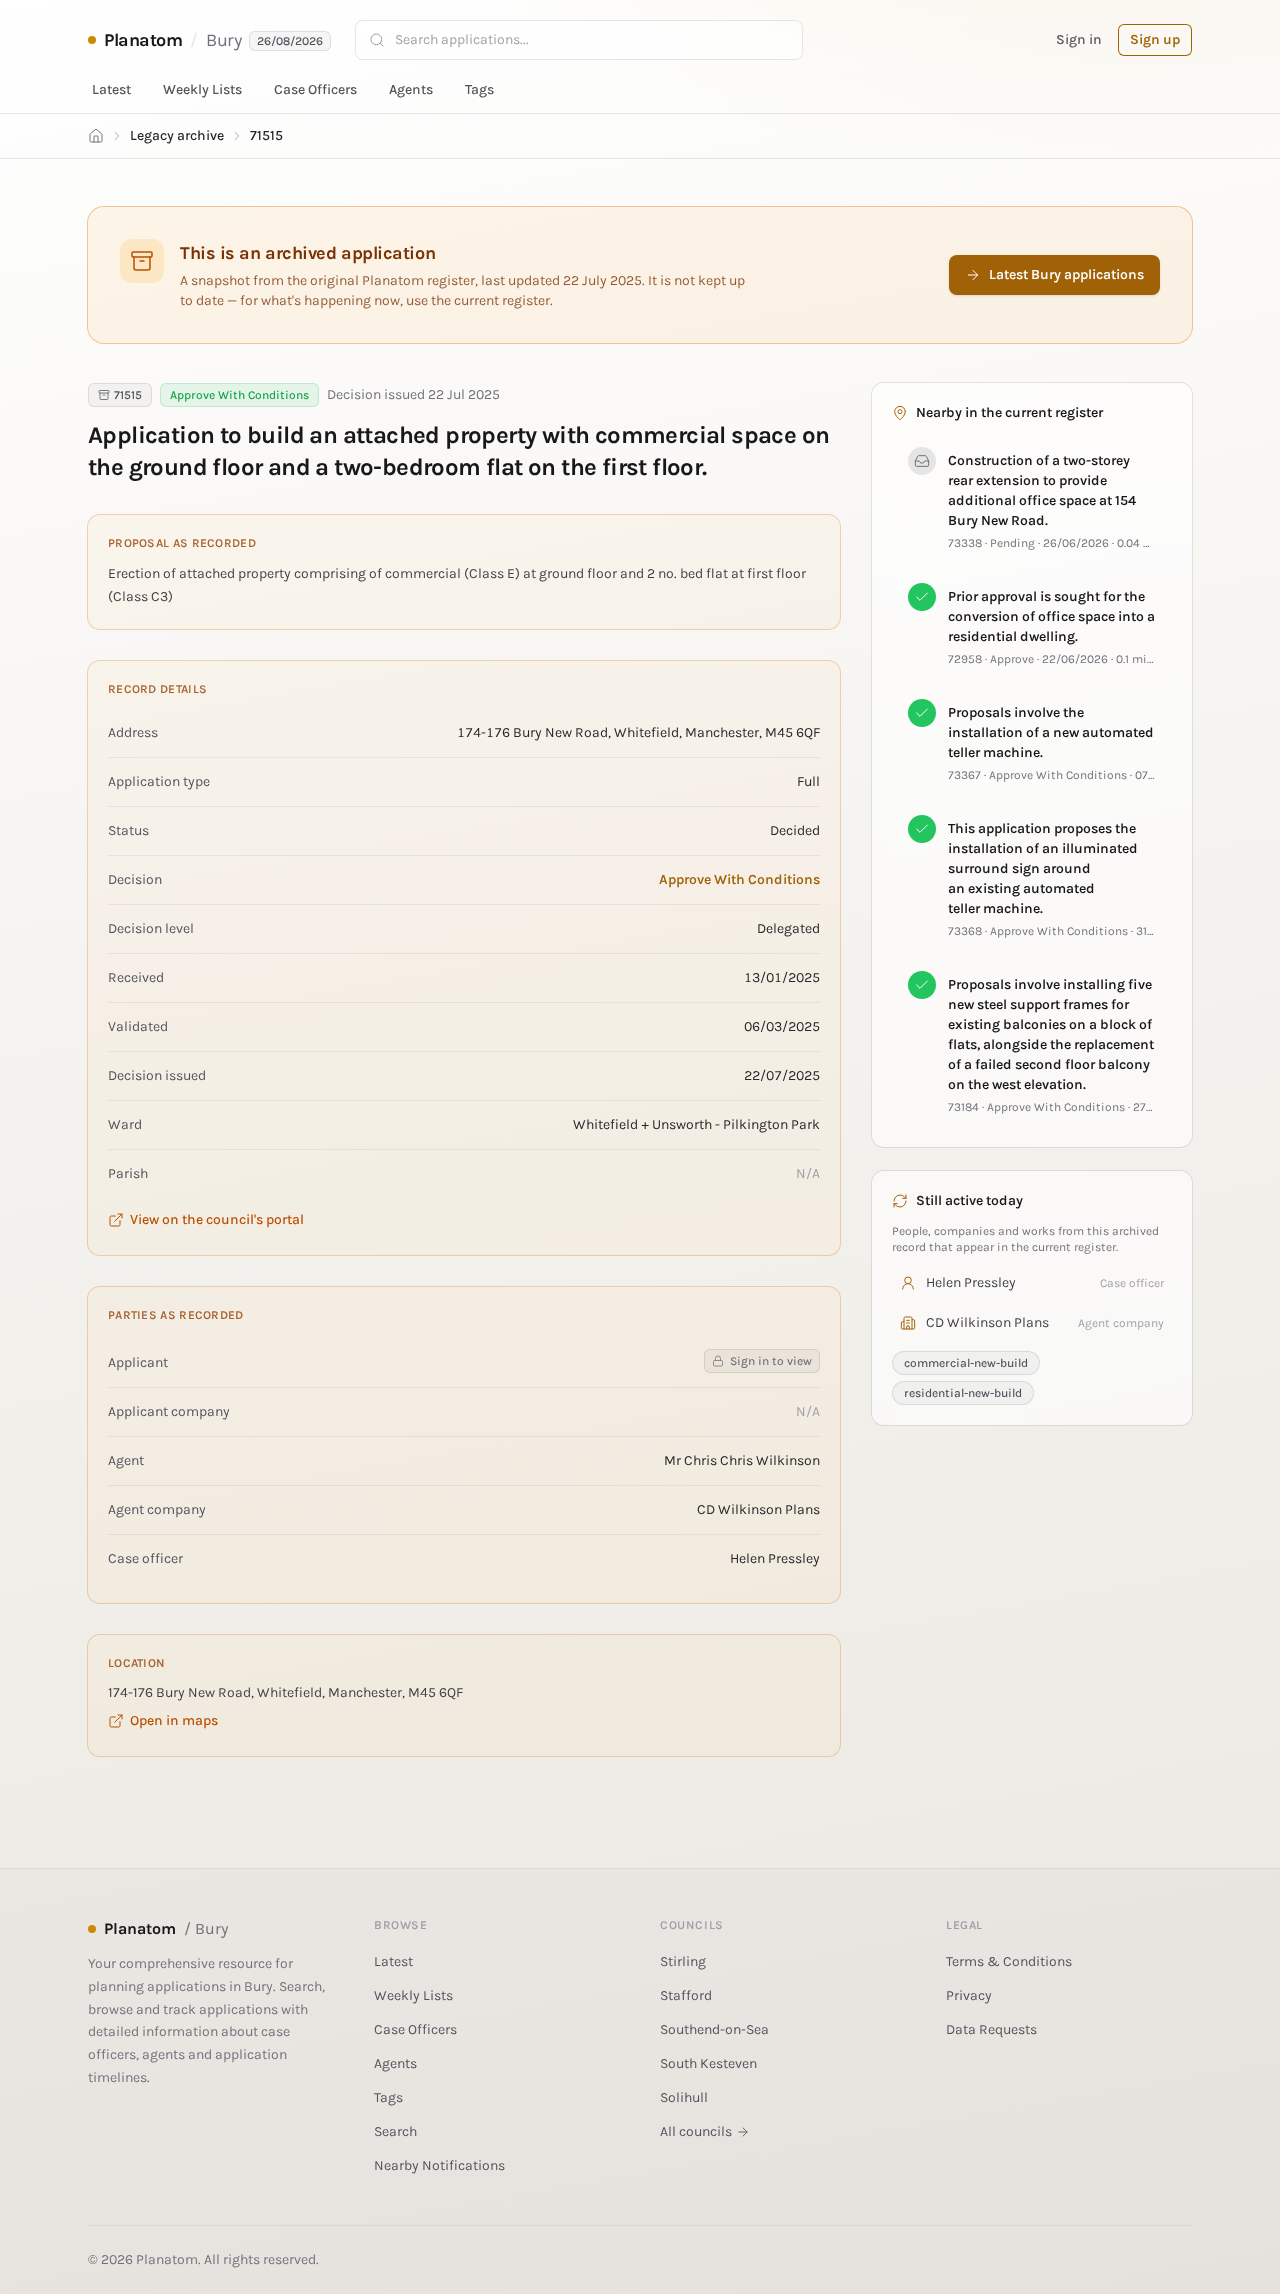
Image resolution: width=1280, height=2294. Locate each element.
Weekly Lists (202, 89)
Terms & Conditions (1009, 1961)
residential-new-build (963, 1393)
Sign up (1155, 39)
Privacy (969, 1995)
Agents (411, 89)
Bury (223, 40)
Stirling (683, 1961)
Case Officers (315, 89)
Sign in (1079, 39)
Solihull (684, 2097)
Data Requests (991, 2029)
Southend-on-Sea (714, 2029)
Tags (479, 89)
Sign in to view (771, 1361)
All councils (696, 2131)
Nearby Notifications (439, 2165)
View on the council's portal (217, 1219)
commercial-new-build (966, 1363)
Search (395, 2131)
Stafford (686, 1995)
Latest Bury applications (1066, 274)
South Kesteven (708, 2063)
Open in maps (174, 1720)
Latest (111, 89)
